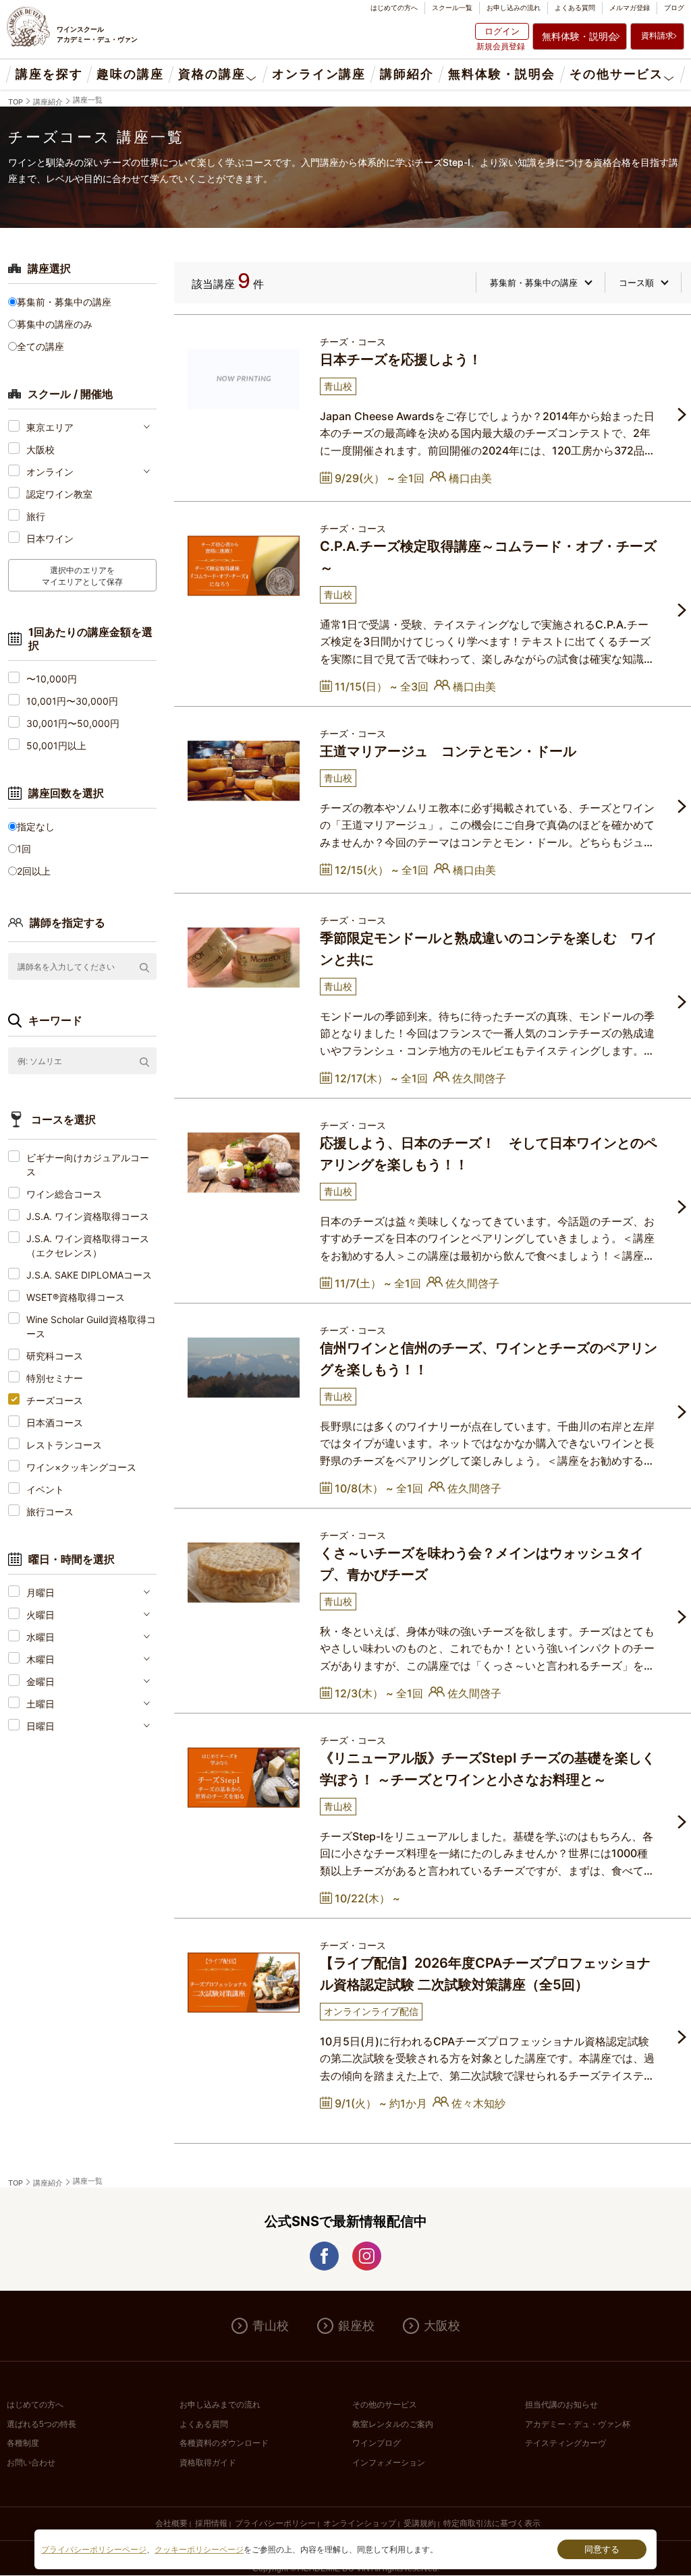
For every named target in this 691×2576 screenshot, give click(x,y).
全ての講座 (40, 346)
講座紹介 (48, 102)
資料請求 (657, 35)
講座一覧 (88, 100)
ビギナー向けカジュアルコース (88, 1165)
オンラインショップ (360, 2523)
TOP (16, 102)
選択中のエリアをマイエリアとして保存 (82, 575)
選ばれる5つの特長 (42, 2424)
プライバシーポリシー (275, 2523)
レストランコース (64, 1445)
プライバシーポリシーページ (94, 2550)
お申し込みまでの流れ (220, 2405)
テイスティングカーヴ (565, 2443)
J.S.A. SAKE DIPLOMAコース (89, 1275)
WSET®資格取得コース (76, 1297)
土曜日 (40, 1704)
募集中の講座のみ (55, 324)
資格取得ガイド (208, 2463)
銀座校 (356, 2326)
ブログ (674, 7)
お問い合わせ (31, 2463)
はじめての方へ (394, 7)
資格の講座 (212, 74)
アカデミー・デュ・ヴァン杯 (578, 2424)
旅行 (36, 516)
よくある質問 (575, 7)
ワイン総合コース (64, 1194)
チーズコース (55, 1400)
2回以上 (34, 871)
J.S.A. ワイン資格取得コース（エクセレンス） (88, 1246)
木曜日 (40, 1659)
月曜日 (40, 1592)
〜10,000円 (52, 679)
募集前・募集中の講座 (64, 302)
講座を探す (49, 74)
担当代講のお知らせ (561, 2405)
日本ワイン (50, 538)
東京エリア (50, 427)
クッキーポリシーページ (199, 2550)
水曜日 (40, 1637)
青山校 (271, 2326)
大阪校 (40, 449)
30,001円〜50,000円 (73, 723)
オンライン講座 (319, 74)
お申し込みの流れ (514, 7)
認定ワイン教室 (59, 494)
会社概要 (171, 2523)
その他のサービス (385, 2405)
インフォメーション (389, 2463)
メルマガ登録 (630, 7)
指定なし (36, 826)
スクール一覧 (452, 7)
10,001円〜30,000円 (72, 701)
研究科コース (55, 1356)
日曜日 (40, 1726)
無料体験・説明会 (580, 36)
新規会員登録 (501, 46)
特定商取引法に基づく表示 (492, 2523)
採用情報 (211, 2523)
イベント (45, 1489)
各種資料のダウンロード (224, 2443)
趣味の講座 (130, 74)
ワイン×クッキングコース (81, 1467)
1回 (24, 849)
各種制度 (23, 2443)
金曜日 (40, 1681)
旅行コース (50, 1512)
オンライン (50, 472)
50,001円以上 (56, 745)
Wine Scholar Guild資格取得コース (91, 1326)
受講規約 (420, 2523)
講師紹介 (407, 74)
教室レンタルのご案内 (393, 2424)
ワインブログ (377, 2443)
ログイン (502, 31)
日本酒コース (55, 1423)
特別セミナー (55, 1378)
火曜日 (40, 1615)
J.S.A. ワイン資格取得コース (88, 1216)
